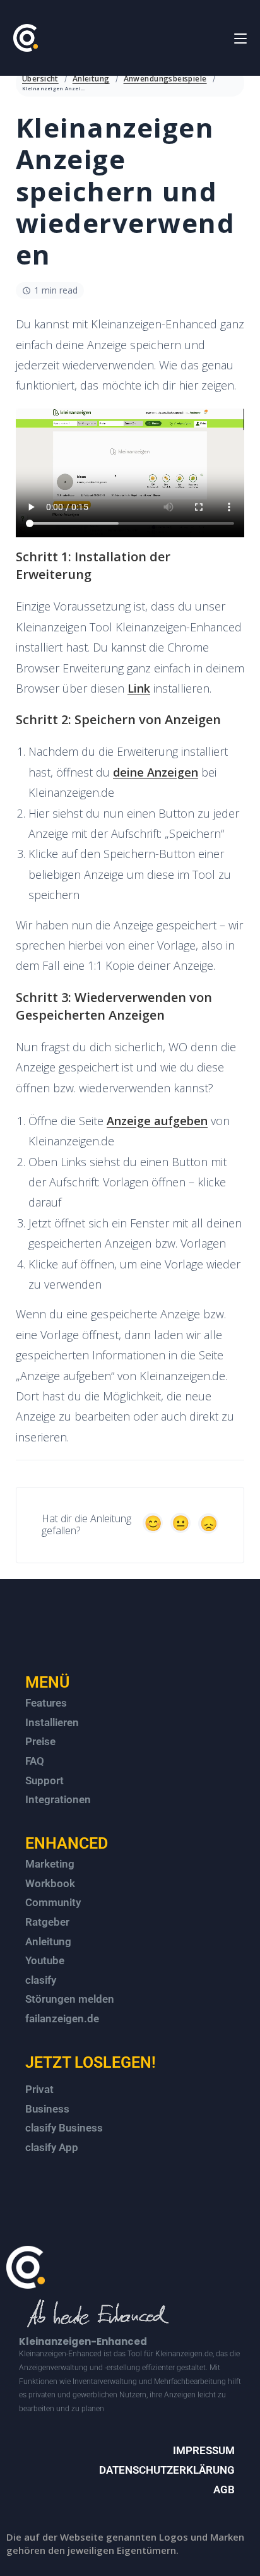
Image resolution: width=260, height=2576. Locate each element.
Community (53, 1902)
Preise (40, 1741)
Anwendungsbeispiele (165, 79)
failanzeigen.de (62, 2018)
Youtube (45, 1960)
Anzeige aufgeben (157, 1121)
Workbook (50, 1883)
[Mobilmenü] (240, 38)
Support (44, 1780)
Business (47, 2109)
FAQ (35, 1761)
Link (139, 688)
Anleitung (91, 79)
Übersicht (40, 79)
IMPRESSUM (204, 2450)
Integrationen (58, 1799)
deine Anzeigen (156, 772)
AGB (224, 2490)
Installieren (52, 1722)
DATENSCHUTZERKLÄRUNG (167, 2470)
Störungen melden (70, 1999)
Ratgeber (47, 1922)
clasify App (52, 2147)
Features (46, 1703)
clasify (41, 1980)
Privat (39, 2089)
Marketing (50, 1864)
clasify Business (64, 2128)
